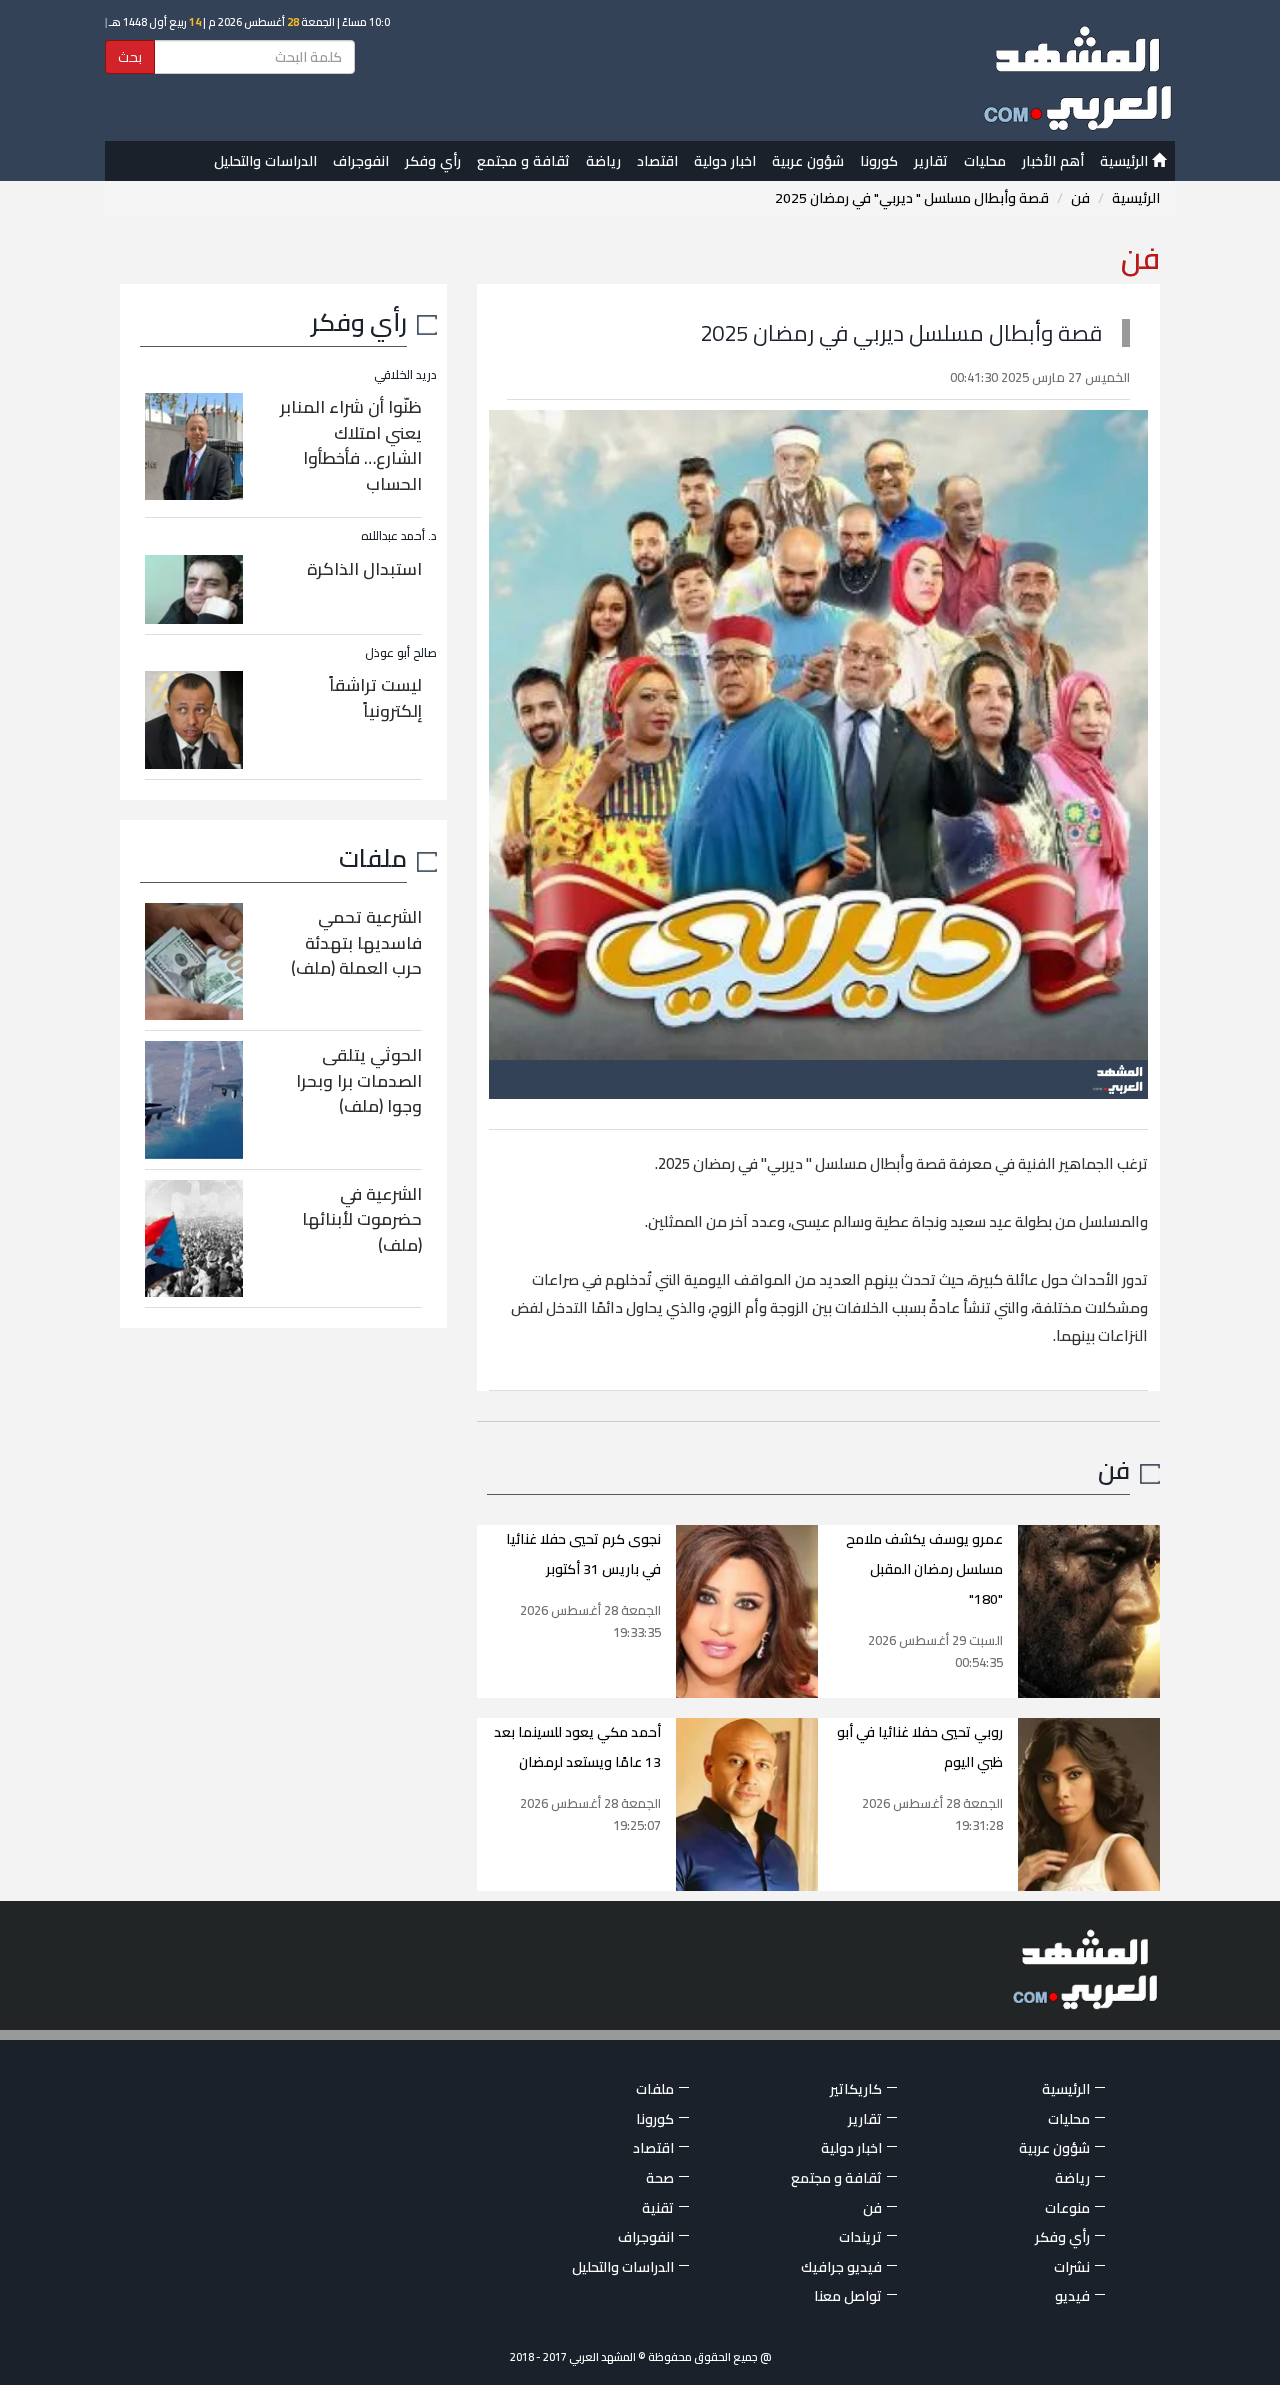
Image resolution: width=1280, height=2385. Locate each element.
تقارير (931, 161)
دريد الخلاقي (405, 374)
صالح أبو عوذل (401, 652)
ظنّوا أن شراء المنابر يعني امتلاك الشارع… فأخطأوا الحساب (351, 445)
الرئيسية (1126, 161)
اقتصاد (657, 161)
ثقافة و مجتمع (523, 161)
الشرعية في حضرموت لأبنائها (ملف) (362, 1219)
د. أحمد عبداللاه (399, 535)
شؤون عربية (808, 161)
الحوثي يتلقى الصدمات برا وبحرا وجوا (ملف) (359, 1080)
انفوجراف (361, 161)
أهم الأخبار (1053, 161)
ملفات (373, 857)
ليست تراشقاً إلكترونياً (375, 698)
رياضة (603, 161)
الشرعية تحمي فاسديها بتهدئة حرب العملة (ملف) (356, 942)
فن (1080, 198)
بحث (130, 57)
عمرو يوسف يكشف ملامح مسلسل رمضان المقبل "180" (924, 1569)
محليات (985, 161)
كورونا (879, 161)
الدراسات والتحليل (265, 161)
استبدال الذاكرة (364, 569)
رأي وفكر (433, 161)
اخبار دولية (725, 161)
